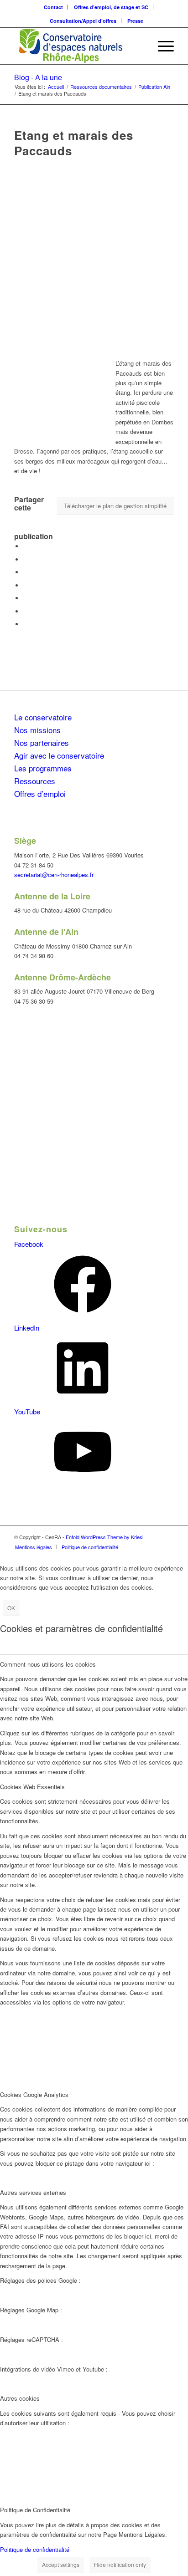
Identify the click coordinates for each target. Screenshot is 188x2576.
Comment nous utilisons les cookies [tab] (48, 1664)
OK (11, 1608)
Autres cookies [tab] (20, 2398)
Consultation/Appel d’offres (83, 21)
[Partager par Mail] (26, 624)
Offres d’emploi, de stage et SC (111, 7)
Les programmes (43, 768)
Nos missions (37, 730)
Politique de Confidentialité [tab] (35, 2510)
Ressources (35, 781)
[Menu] (161, 46)
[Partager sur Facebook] (26, 546)
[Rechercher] (140, 46)
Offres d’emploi (40, 793)
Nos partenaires (42, 742)
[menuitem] (54, 7)
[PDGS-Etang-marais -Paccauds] (94, 254)
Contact (53, 7)
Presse (135, 21)
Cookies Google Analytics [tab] (34, 2094)
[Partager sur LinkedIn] (26, 598)
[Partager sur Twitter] (26, 559)
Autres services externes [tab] (33, 2192)
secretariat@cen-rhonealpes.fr (54, 875)
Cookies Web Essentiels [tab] (32, 1787)
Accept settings (61, 2564)
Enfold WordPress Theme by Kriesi (104, 1537)
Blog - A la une (38, 77)
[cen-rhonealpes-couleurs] (78, 46)
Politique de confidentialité (35, 2549)
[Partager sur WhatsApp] (26, 585)
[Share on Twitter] (26, 572)
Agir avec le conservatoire (59, 755)
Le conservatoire (43, 717)
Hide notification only (120, 2564)
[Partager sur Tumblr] (26, 611)
